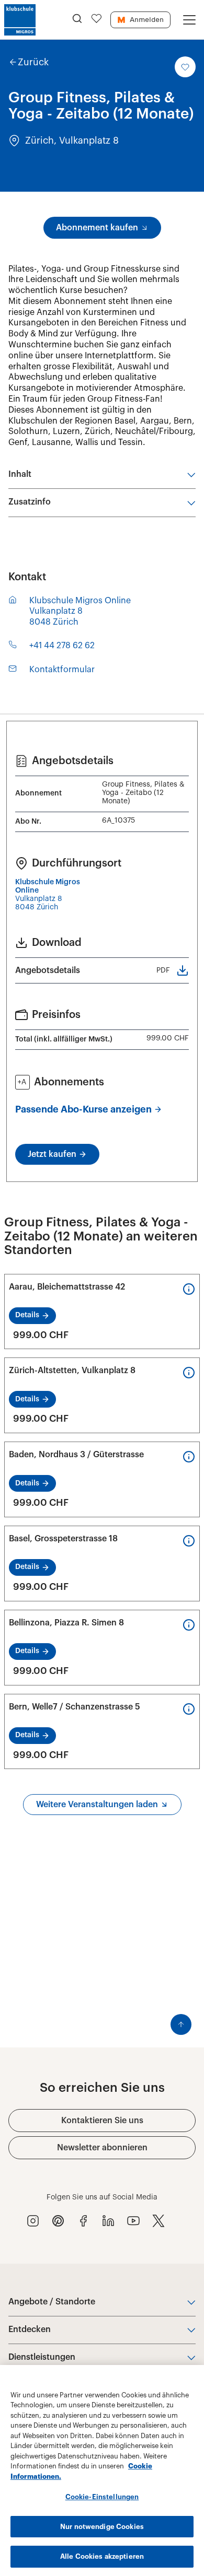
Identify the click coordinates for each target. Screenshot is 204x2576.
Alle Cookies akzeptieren (102, 2556)
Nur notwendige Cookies (102, 2527)
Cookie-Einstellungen (102, 2497)
